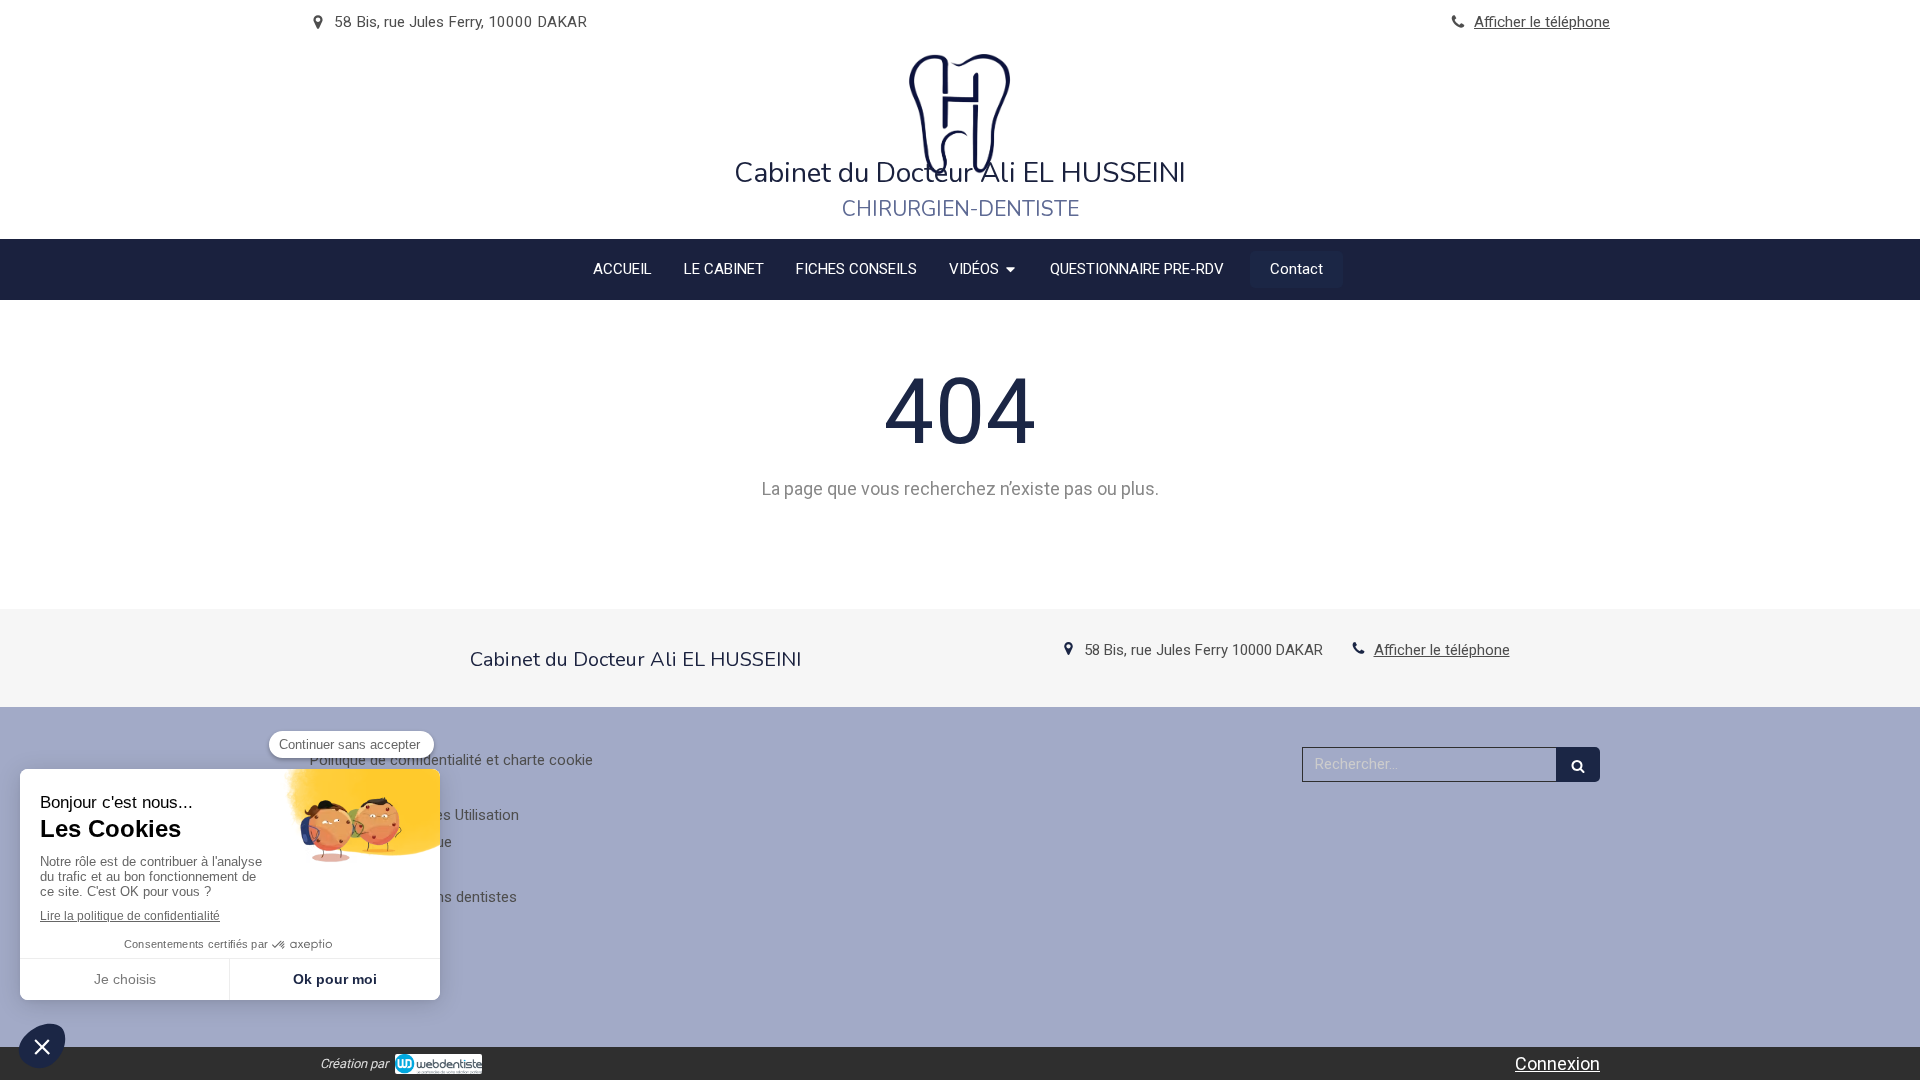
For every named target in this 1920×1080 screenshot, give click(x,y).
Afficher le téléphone (1542, 22)
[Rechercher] (1578, 764)
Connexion (1557, 1063)
